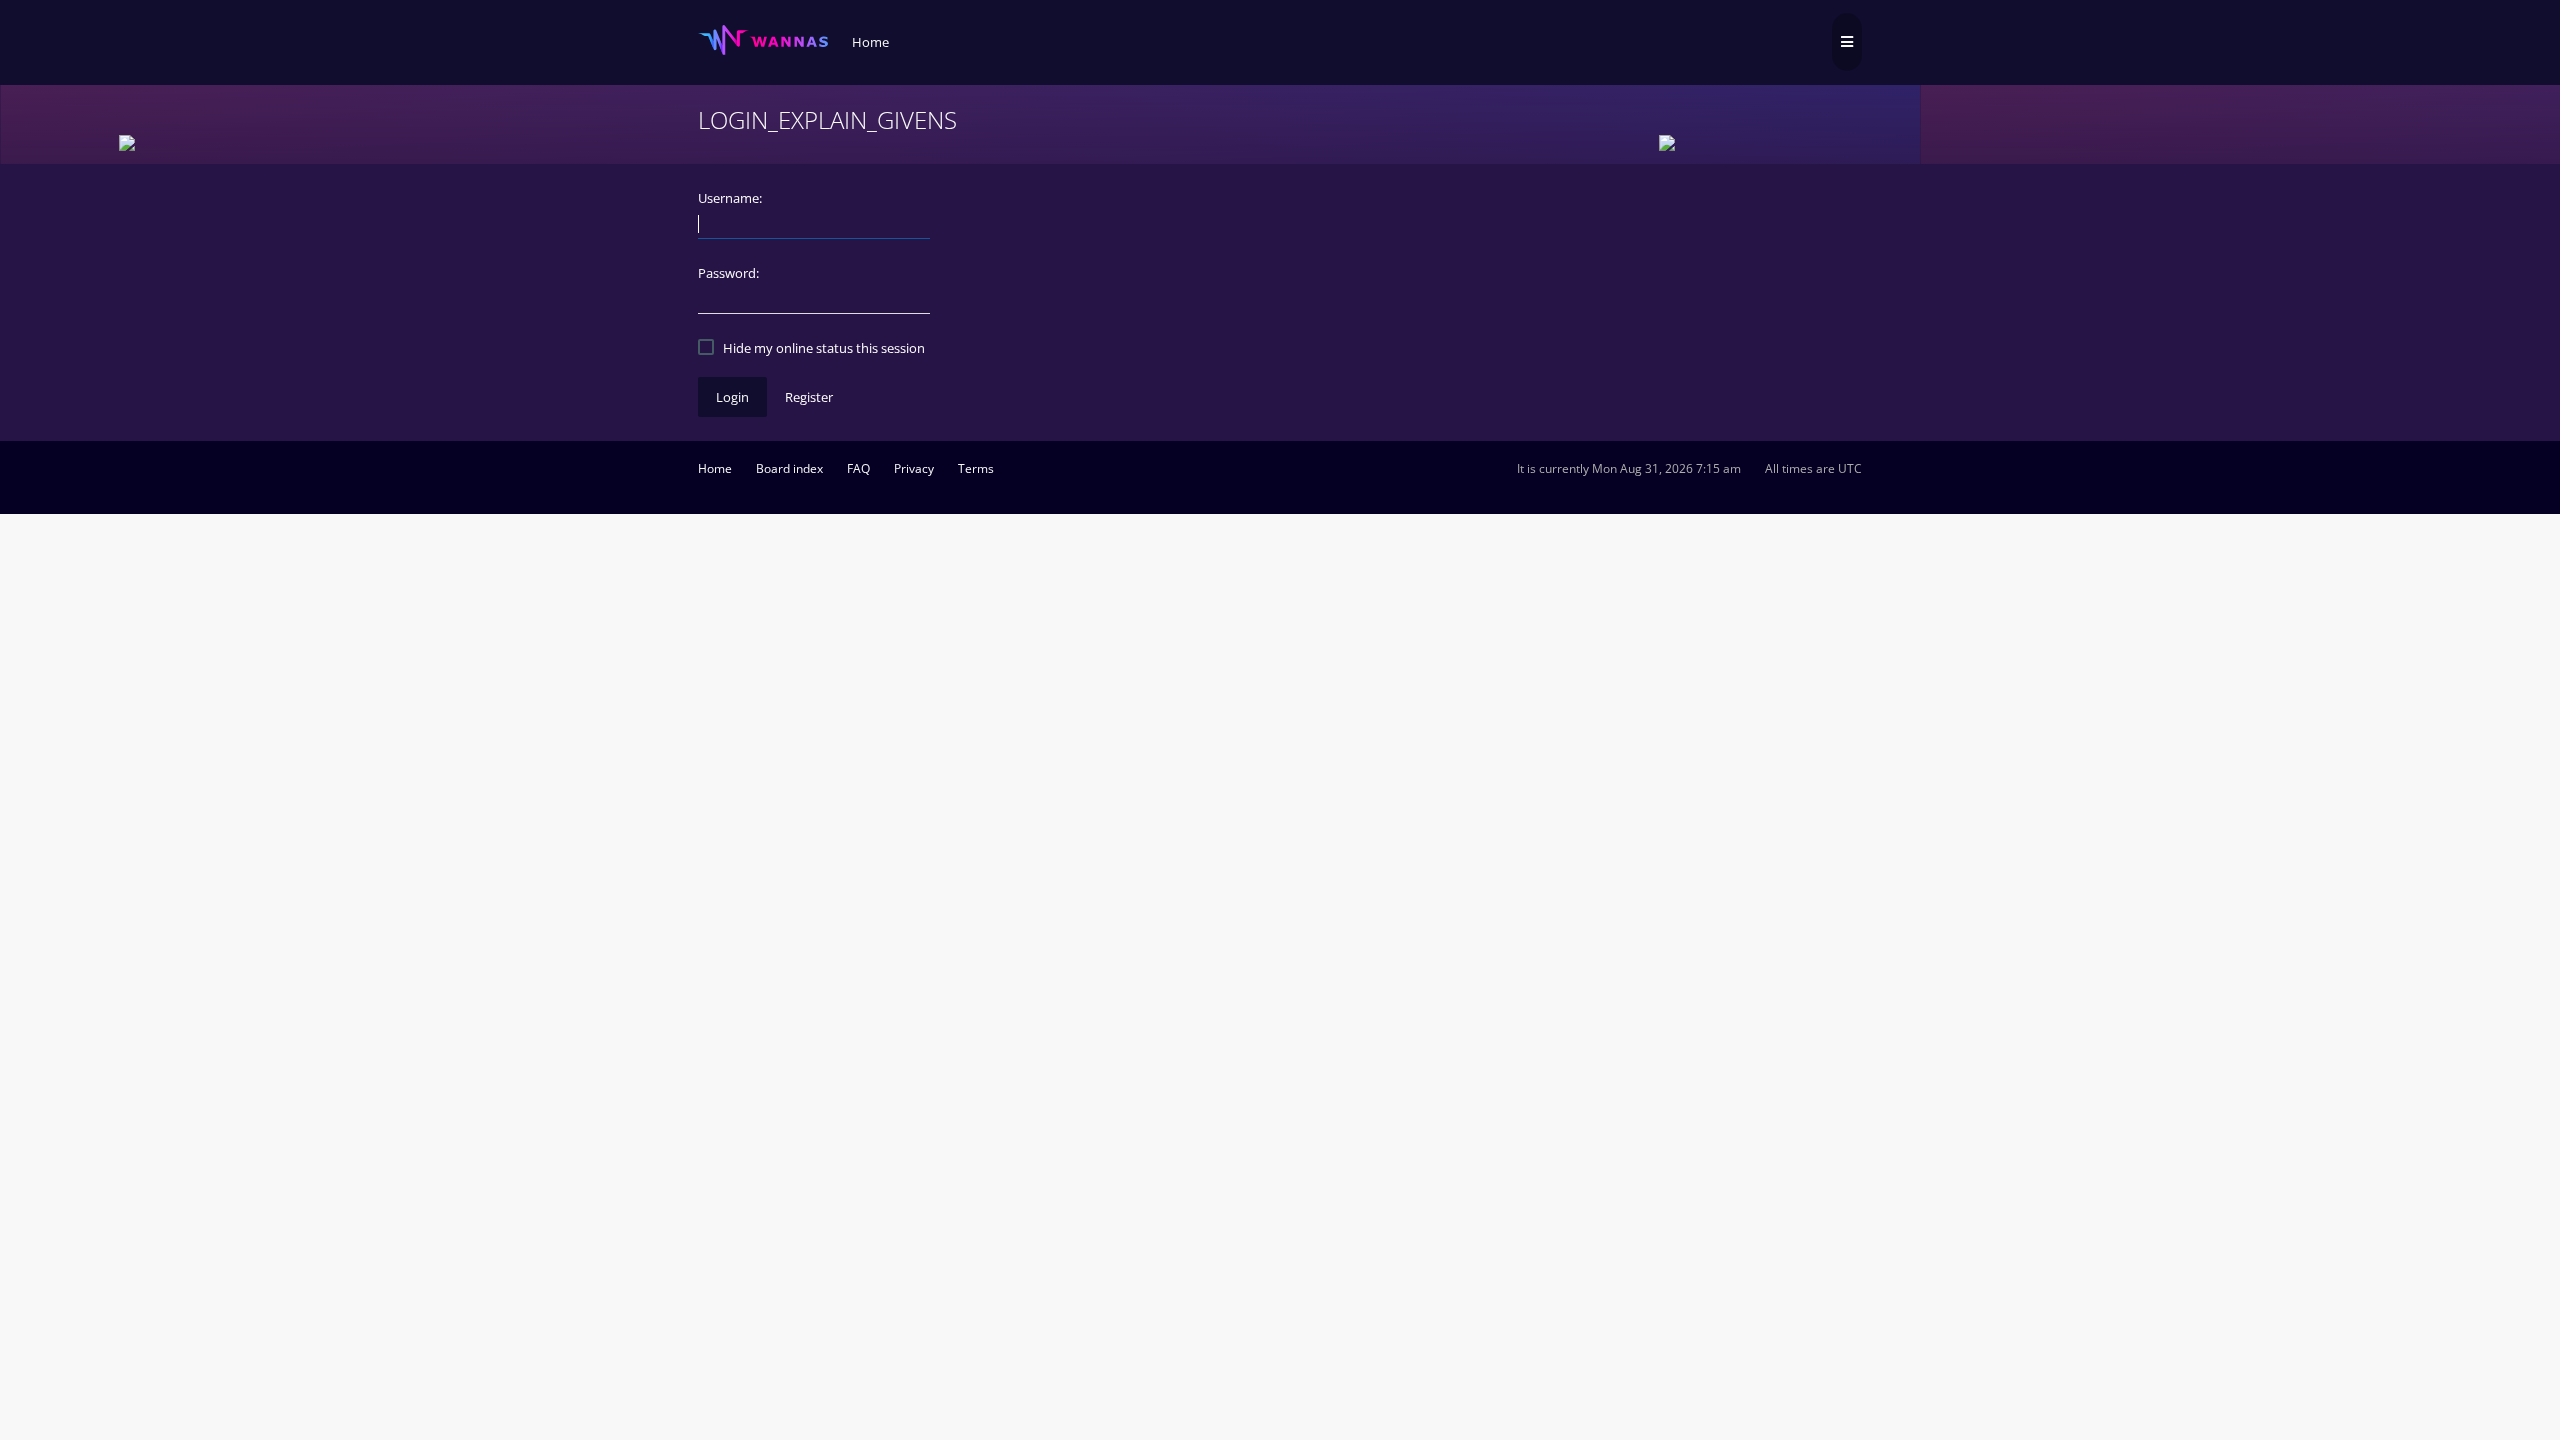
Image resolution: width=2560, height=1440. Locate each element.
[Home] (763, 40)
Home (715, 468)
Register (809, 397)
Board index (789, 468)
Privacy (914, 468)
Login (732, 397)
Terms (976, 468)
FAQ (858, 468)
